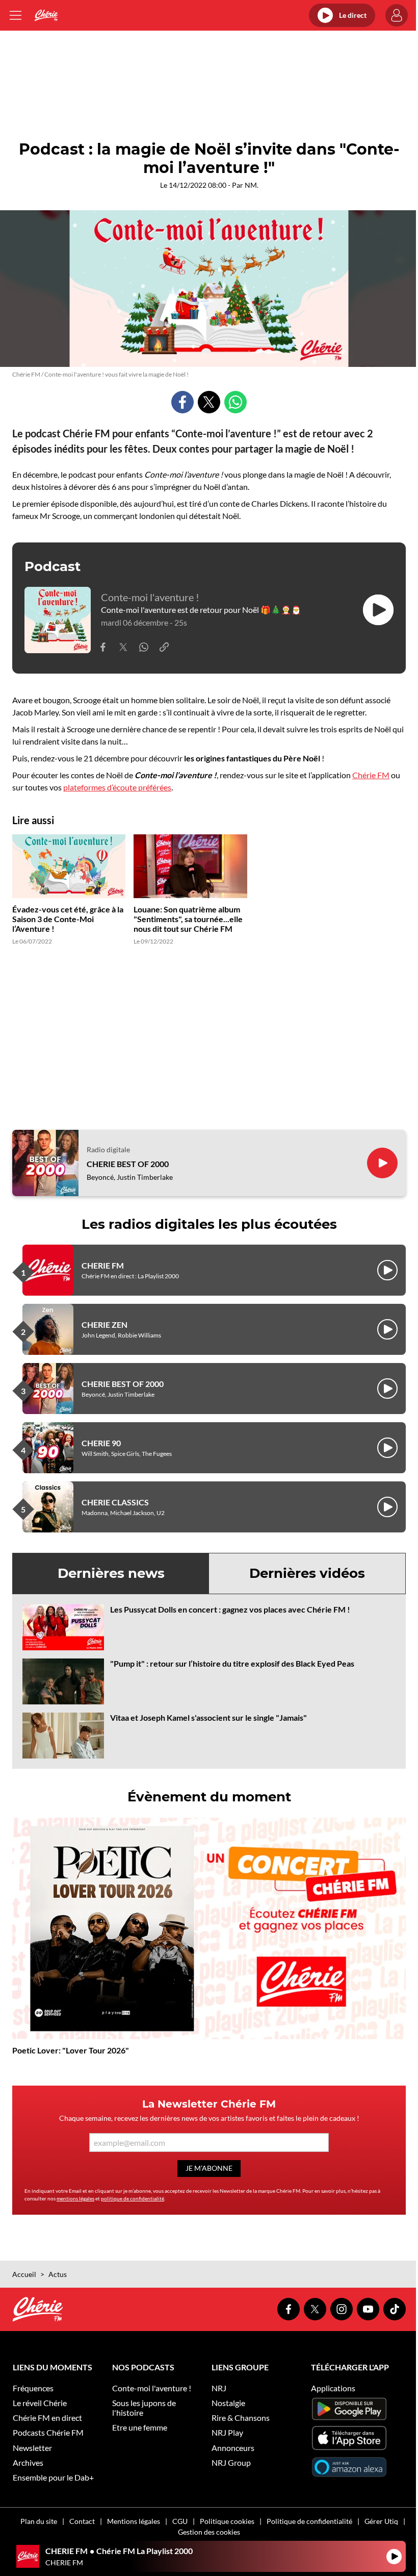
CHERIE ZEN (104, 1324)
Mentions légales (134, 2521)
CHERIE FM (103, 1265)
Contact (82, 2521)
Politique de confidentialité (309, 2521)
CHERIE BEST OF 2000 (128, 1164)
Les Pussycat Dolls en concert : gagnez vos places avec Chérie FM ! (230, 1609)
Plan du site (39, 2521)
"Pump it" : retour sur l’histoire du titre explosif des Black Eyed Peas (232, 1663)
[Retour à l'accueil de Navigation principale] (46, 15)
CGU (180, 2521)
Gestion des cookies (209, 2532)
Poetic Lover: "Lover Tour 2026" (71, 2050)
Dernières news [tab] (111, 1573)
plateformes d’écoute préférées (117, 787)
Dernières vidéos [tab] (307, 1573)
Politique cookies (227, 2521)
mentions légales (75, 2198)
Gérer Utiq (381, 2521)
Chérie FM (371, 775)
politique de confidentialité (133, 2198)
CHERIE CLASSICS (115, 1502)
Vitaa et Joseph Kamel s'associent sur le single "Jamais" (208, 1717)
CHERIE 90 (101, 1443)
